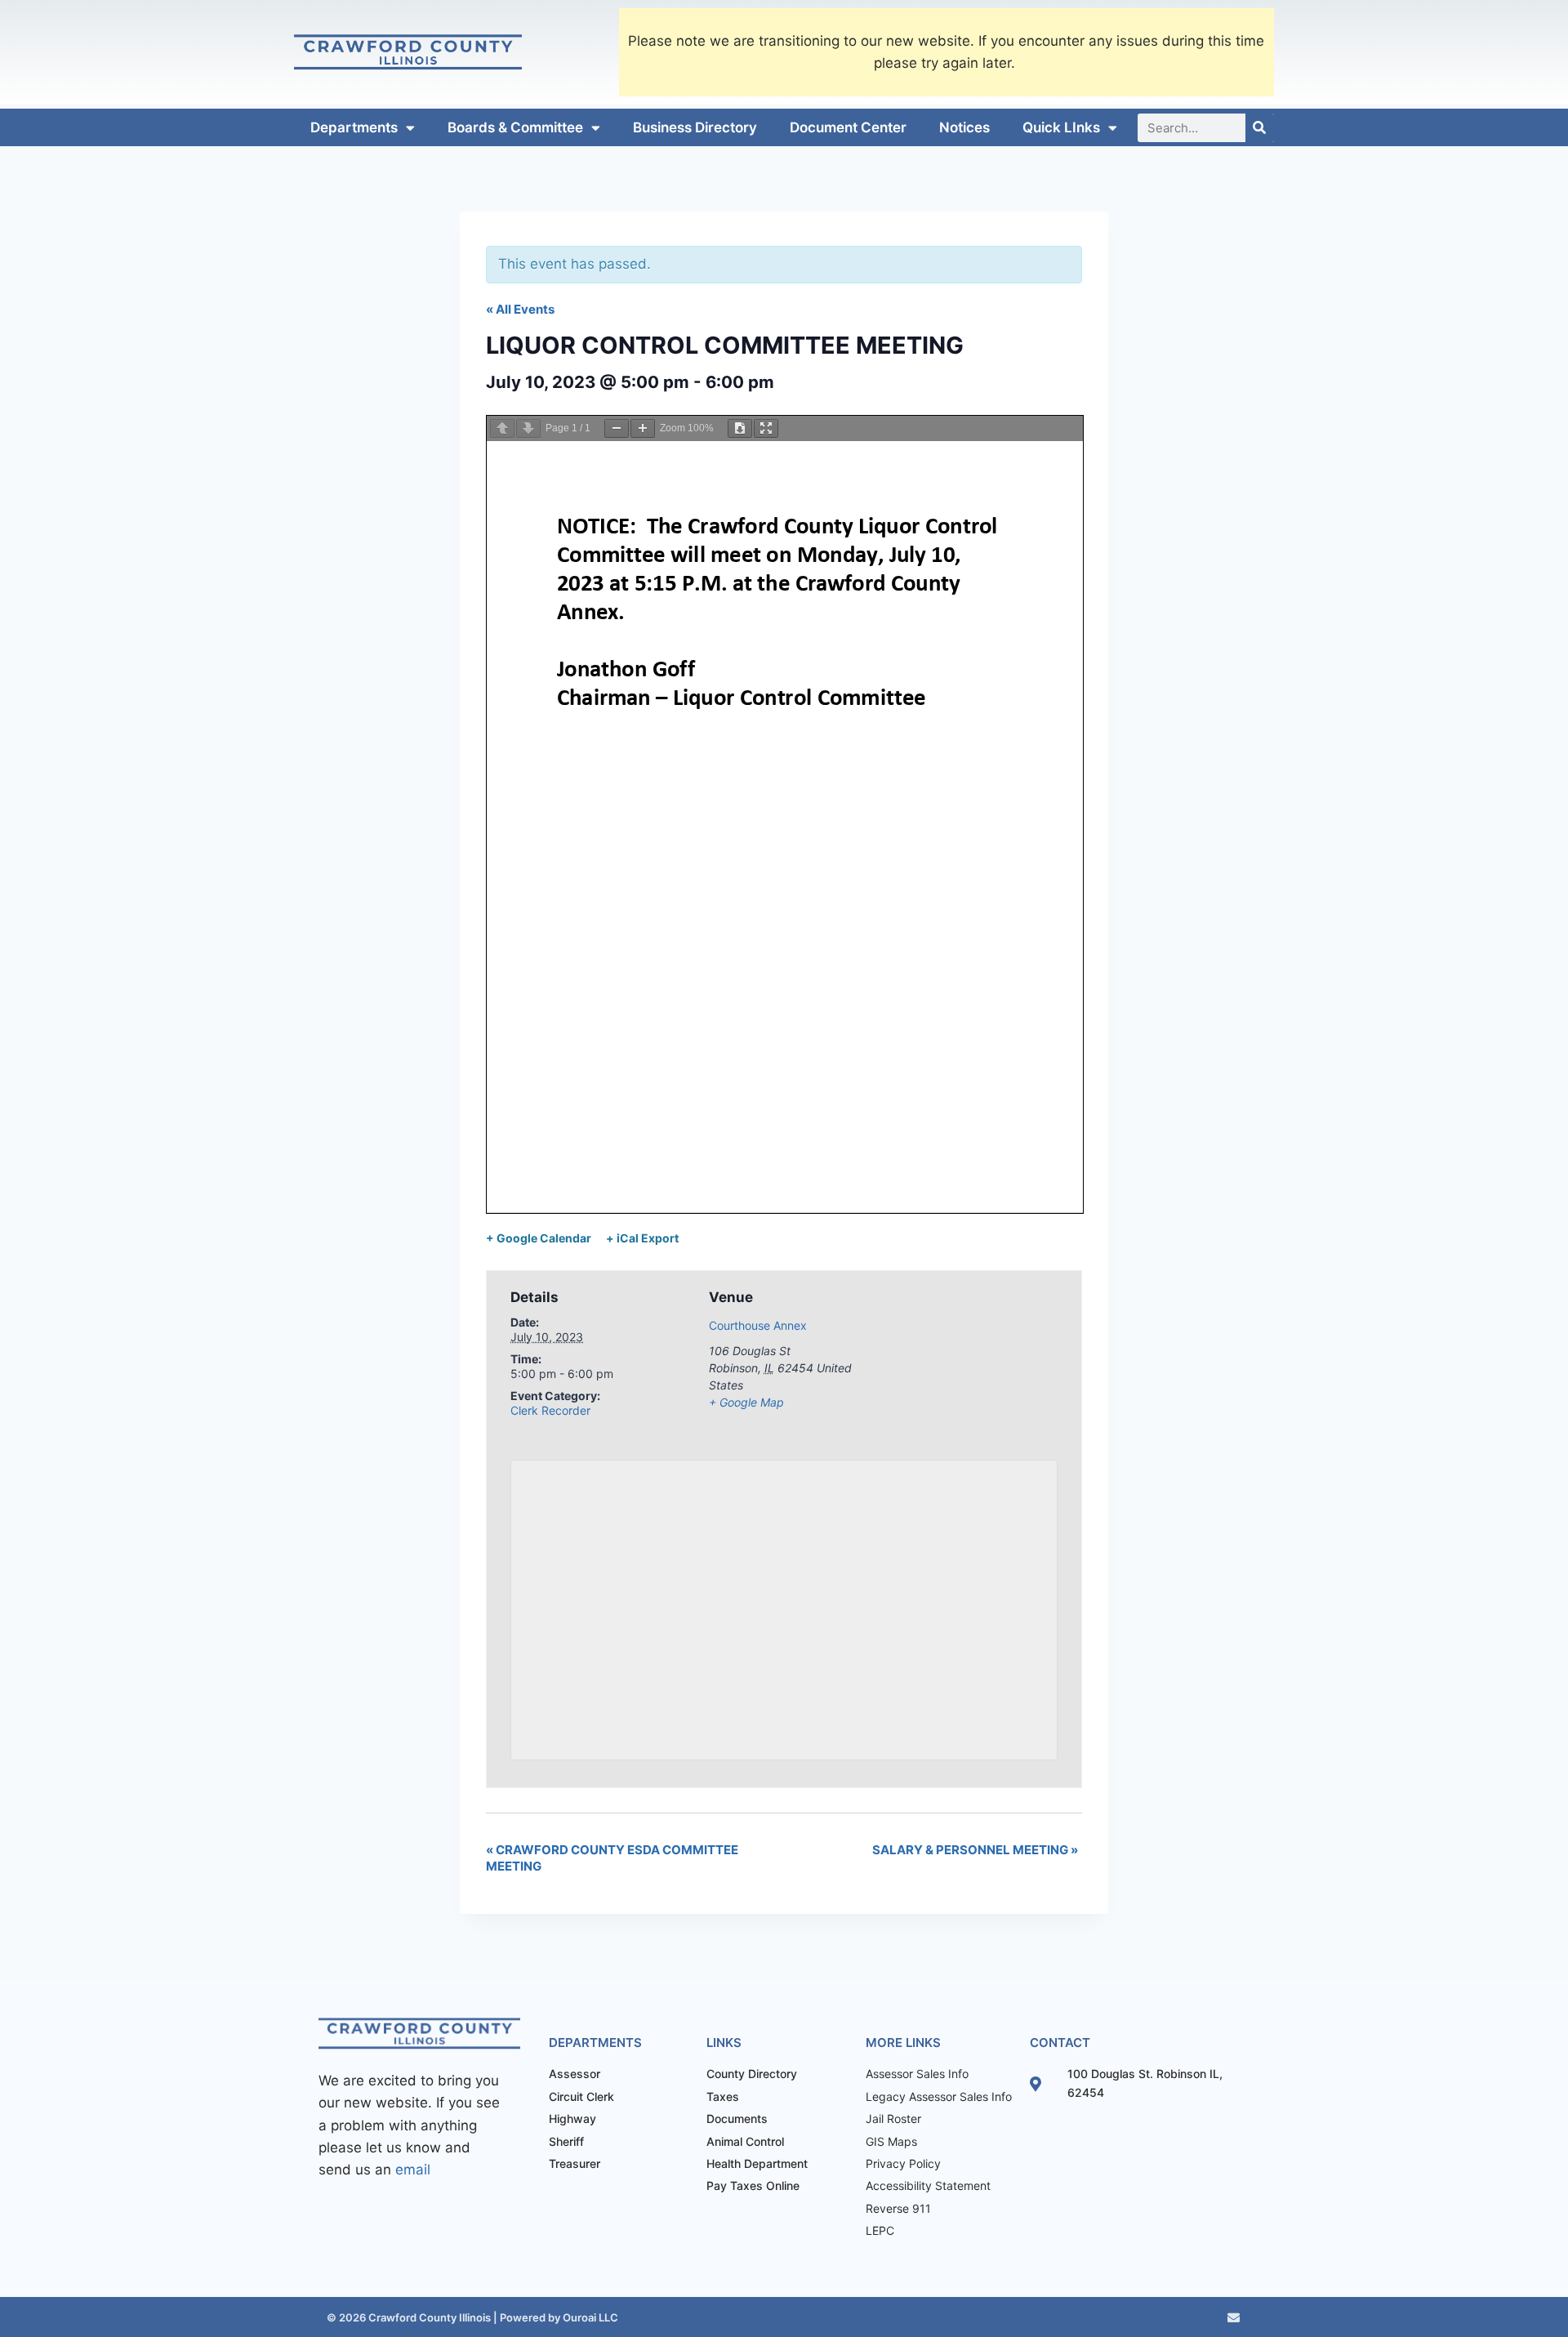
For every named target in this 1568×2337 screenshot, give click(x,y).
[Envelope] (1234, 2318)
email (413, 2170)
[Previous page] (502, 428)
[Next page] (528, 428)
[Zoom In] (643, 428)
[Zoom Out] (617, 428)
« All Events (520, 309)
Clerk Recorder (550, 1410)
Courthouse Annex (758, 1325)
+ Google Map (746, 1402)
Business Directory (695, 127)
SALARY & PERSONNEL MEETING (975, 1850)
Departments (354, 127)
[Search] (1260, 128)
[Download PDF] (740, 428)
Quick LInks (1061, 127)
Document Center (848, 127)
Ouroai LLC (589, 2317)
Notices (964, 127)
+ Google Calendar (539, 1238)
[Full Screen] (766, 428)
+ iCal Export (642, 1238)
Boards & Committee (515, 127)
